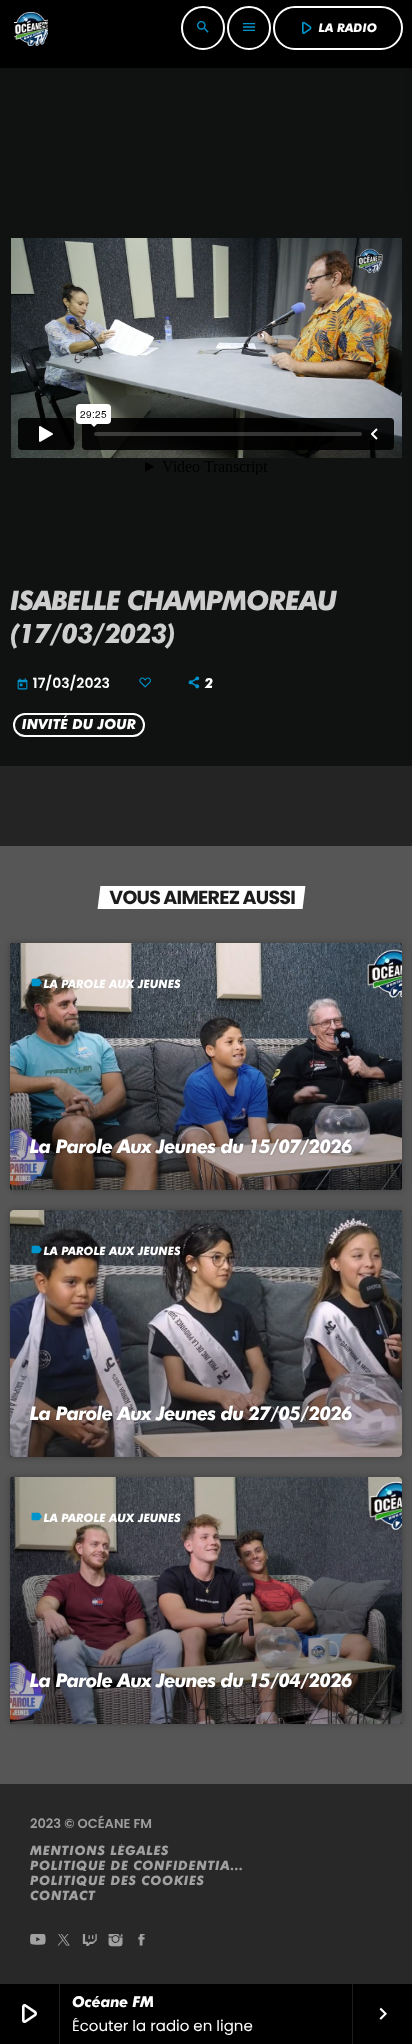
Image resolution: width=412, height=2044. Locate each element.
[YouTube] (38, 1941)
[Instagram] (116, 1941)
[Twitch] (90, 1941)
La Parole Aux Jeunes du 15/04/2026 (191, 1680)
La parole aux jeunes (112, 984)
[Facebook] (142, 1941)
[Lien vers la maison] (31, 28)
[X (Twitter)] (64, 1941)
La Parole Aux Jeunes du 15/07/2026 (191, 1146)
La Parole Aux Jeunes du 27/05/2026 (191, 1413)
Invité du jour (79, 725)
